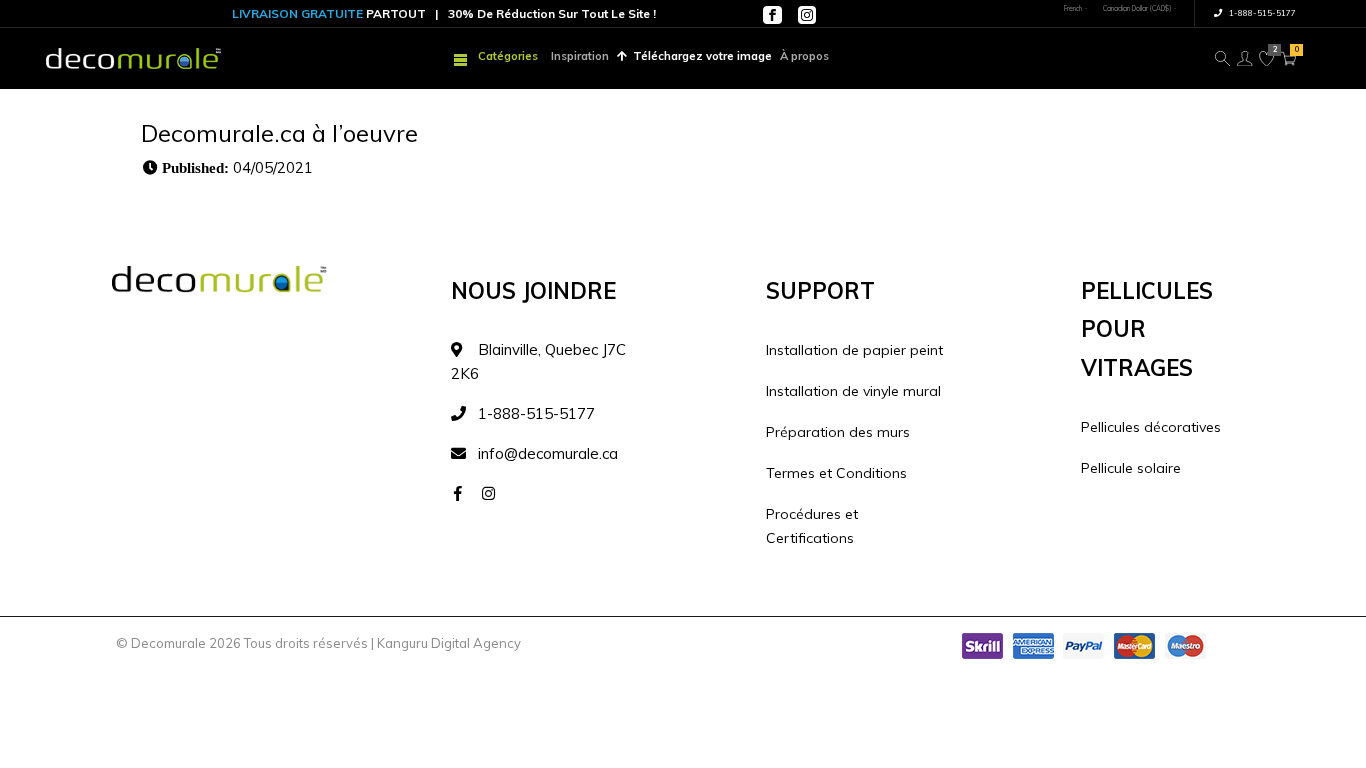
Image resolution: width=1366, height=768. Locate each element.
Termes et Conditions (836, 473)
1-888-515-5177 (1261, 13)
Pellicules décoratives (1151, 427)
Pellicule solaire (1131, 468)
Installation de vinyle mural (853, 391)
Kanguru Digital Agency (449, 643)
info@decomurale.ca (548, 453)
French (1073, 8)
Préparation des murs (838, 432)
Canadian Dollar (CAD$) (1137, 8)
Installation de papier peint (854, 350)
